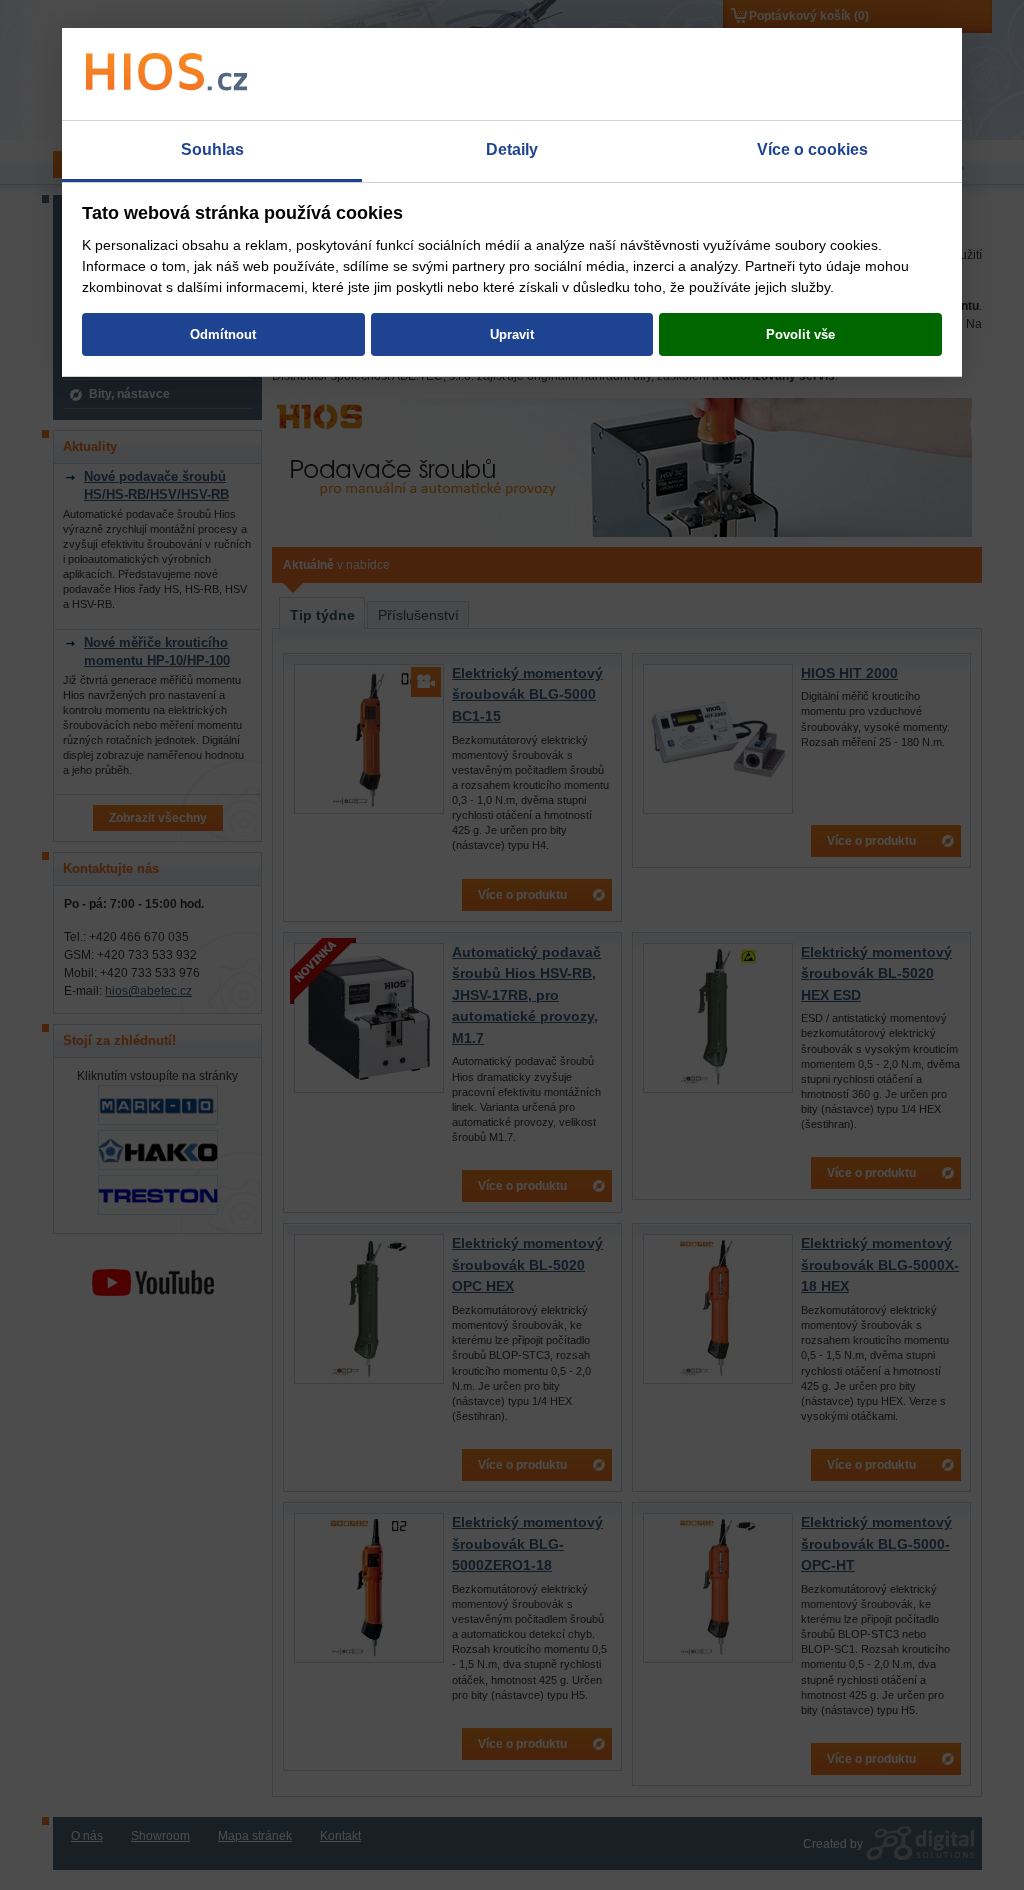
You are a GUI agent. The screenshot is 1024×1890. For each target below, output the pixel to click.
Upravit (512, 334)
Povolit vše (800, 334)
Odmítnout (223, 334)
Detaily (512, 149)
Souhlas (212, 149)
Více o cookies (812, 149)
